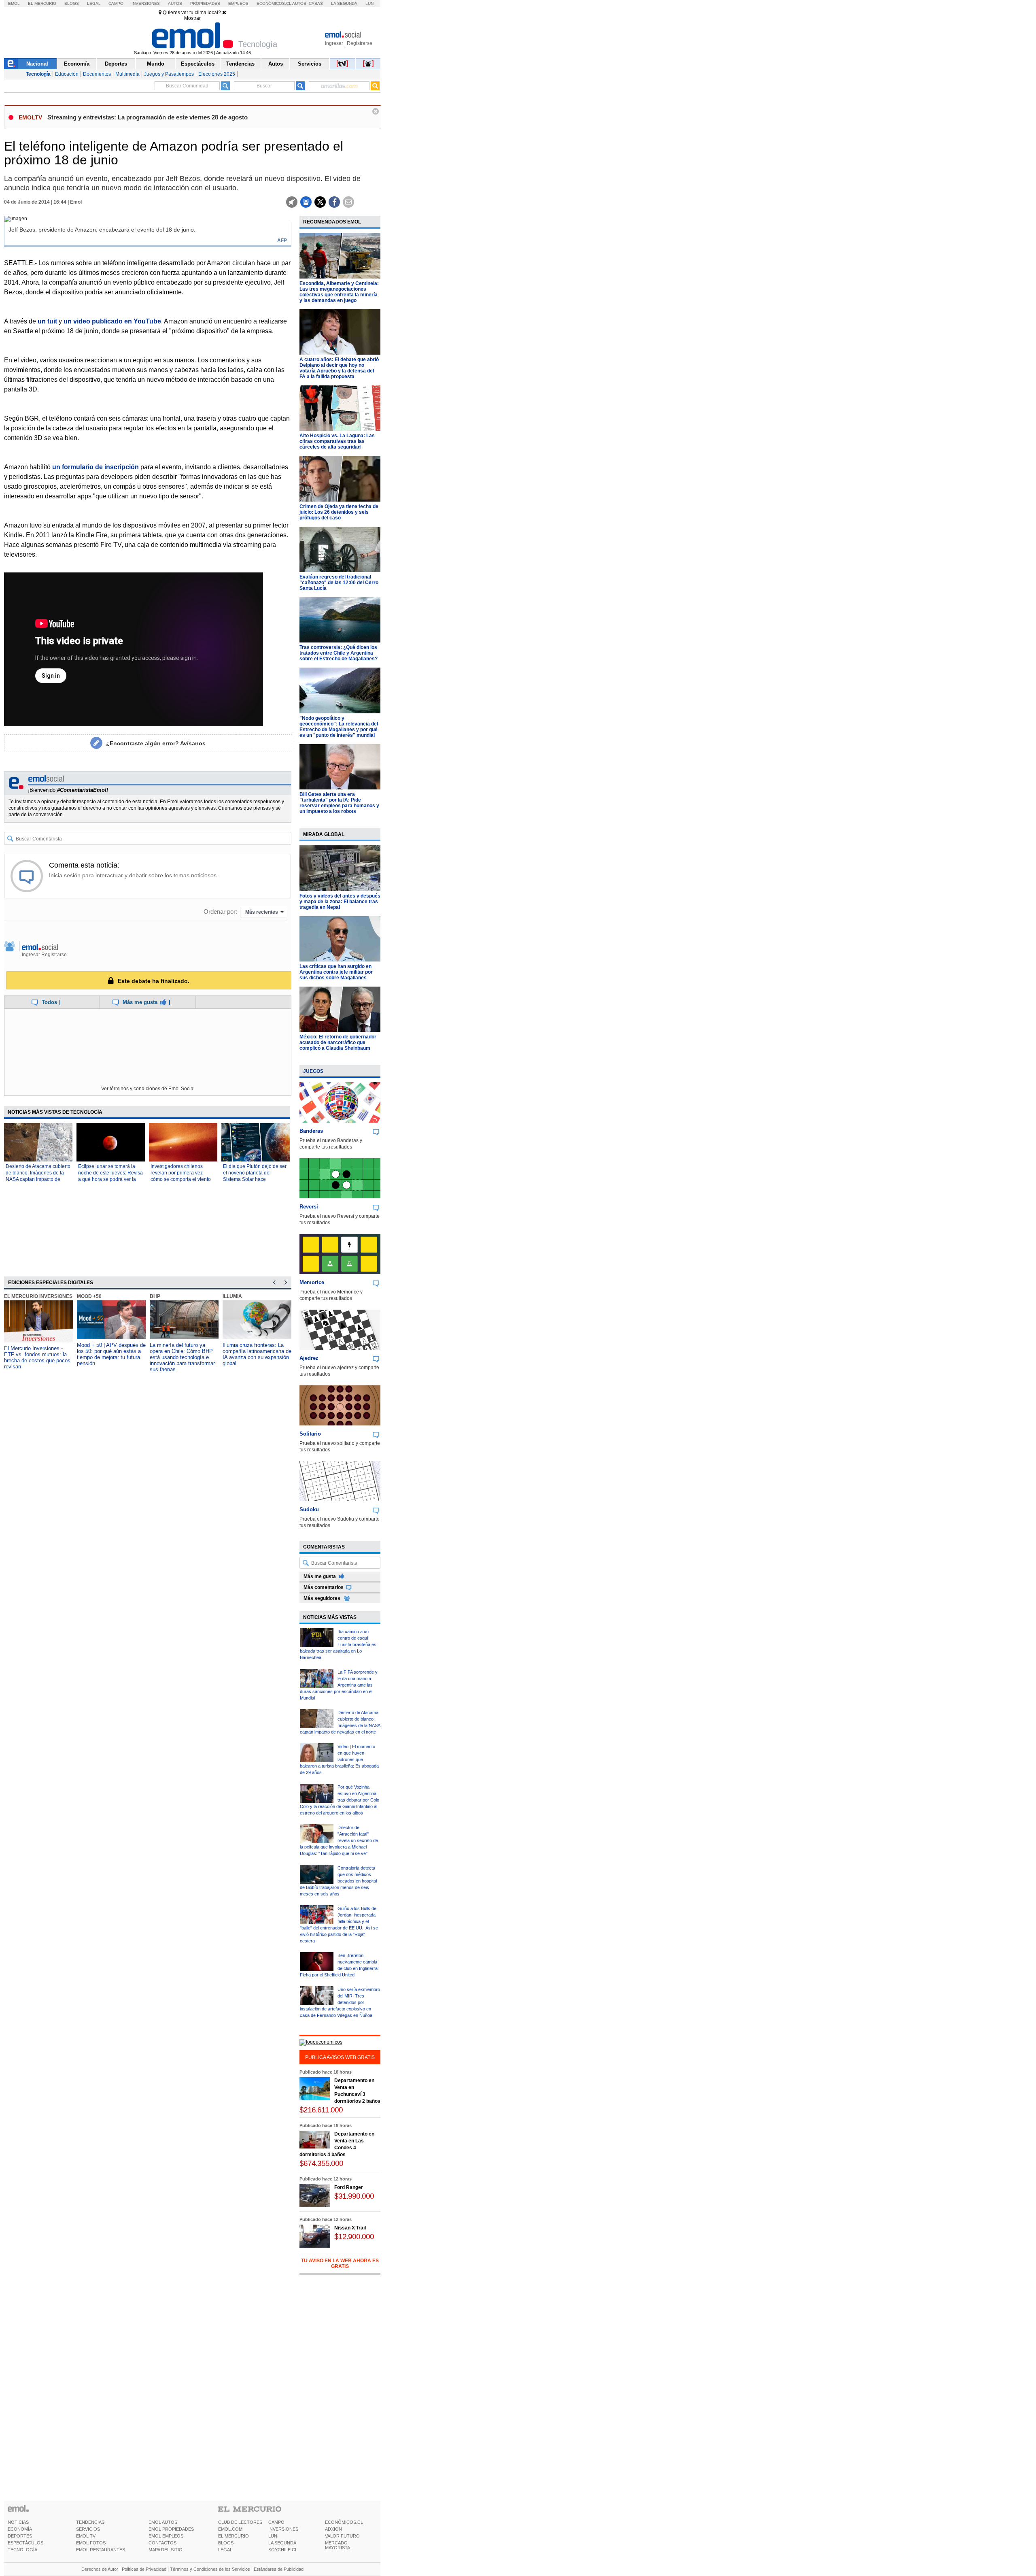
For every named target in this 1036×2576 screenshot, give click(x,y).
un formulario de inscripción (96, 467)
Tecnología (38, 74)
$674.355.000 (321, 2163)
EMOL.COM (230, 2529)
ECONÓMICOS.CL (344, 2522)
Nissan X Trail (350, 2228)
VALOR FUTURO (342, 2536)
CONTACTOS (162, 2543)
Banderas (311, 1131)
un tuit (47, 321)
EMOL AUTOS (163, 2522)
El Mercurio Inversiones (38, 1296)
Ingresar (334, 43)
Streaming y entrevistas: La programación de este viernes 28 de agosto (148, 117)
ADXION (333, 2529)
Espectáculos (198, 64)
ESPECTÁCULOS (25, 2543)
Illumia (232, 1296)
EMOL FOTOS (91, 2543)
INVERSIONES (283, 2529)
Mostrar (192, 18)
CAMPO (276, 2522)
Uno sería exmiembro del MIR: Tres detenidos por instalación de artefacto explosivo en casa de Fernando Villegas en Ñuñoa (340, 2002)
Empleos (238, 3)
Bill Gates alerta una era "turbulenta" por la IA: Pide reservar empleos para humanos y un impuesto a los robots (339, 803)
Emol (14, 3)
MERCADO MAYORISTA (338, 2545)
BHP (155, 1296)
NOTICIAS (18, 2522)
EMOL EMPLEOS (166, 2536)
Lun (369, 3)
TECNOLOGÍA (22, 2550)
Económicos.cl (274, 3)
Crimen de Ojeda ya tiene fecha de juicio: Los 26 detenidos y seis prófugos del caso (339, 512)
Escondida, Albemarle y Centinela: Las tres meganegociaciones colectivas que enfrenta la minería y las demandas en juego (339, 292)
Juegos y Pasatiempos (169, 74)
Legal (94, 3)
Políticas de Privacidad (144, 2569)
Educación (67, 74)
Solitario (310, 1434)
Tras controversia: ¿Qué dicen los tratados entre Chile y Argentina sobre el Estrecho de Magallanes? (339, 653)
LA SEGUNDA (282, 2543)
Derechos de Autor (100, 2569)
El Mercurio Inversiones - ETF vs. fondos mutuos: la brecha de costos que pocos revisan (37, 1357)
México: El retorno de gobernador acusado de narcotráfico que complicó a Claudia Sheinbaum (338, 1042)
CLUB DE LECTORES (240, 2522)
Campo (116, 3)
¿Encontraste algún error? (156, 743)
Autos (175, 3)
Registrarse (360, 43)
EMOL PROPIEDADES (171, 2529)
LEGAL (225, 2550)
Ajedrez (309, 1358)
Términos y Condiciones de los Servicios (210, 2569)
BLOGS (226, 2543)
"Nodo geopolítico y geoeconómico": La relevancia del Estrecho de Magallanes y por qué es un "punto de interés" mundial (339, 727)
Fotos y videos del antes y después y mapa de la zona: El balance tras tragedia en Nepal (340, 902)
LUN (273, 2536)
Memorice (312, 1282)
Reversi (309, 1207)
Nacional (37, 64)
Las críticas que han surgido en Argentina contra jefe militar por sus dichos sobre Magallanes (336, 972)
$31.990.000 (354, 2196)
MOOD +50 (89, 1296)
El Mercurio (42, 3)
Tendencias (240, 64)
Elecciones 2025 (217, 74)
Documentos (97, 74)
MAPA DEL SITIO (166, 2550)
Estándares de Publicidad (279, 2569)
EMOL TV (86, 2536)
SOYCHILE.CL (283, 2550)
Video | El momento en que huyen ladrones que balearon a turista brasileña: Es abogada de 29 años (339, 1759)
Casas (316, 3)
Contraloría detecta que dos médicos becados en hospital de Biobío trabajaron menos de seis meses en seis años (338, 1881)
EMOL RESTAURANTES (101, 2550)
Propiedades (205, 3)
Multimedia (127, 74)
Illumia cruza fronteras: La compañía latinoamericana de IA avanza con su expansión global (257, 1354)
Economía (77, 64)
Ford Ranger (349, 2187)
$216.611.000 (321, 2110)
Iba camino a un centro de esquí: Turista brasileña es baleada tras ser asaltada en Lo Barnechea (338, 1644)
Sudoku (309, 1509)
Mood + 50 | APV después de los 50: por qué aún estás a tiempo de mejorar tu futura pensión (111, 1354)
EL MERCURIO (234, 2536)
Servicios (310, 64)
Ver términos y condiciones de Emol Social (148, 1089)
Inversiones (146, 3)
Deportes (116, 64)
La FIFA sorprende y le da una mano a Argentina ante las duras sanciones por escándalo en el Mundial (339, 1685)
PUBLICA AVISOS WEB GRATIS (340, 2057)
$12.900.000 (354, 2237)
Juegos (313, 1071)
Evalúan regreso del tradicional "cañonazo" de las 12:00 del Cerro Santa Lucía (339, 583)
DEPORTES (20, 2536)
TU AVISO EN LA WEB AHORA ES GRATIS (340, 2263)
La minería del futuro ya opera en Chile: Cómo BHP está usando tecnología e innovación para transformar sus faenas (182, 1357)
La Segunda (344, 3)
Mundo (156, 64)
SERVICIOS (88, 2529)
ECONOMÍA (20, 2529)
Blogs (72, 3)
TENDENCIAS (90, 2522)
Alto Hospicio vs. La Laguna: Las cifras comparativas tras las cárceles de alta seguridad (337, 441)
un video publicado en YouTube (112, 321)
